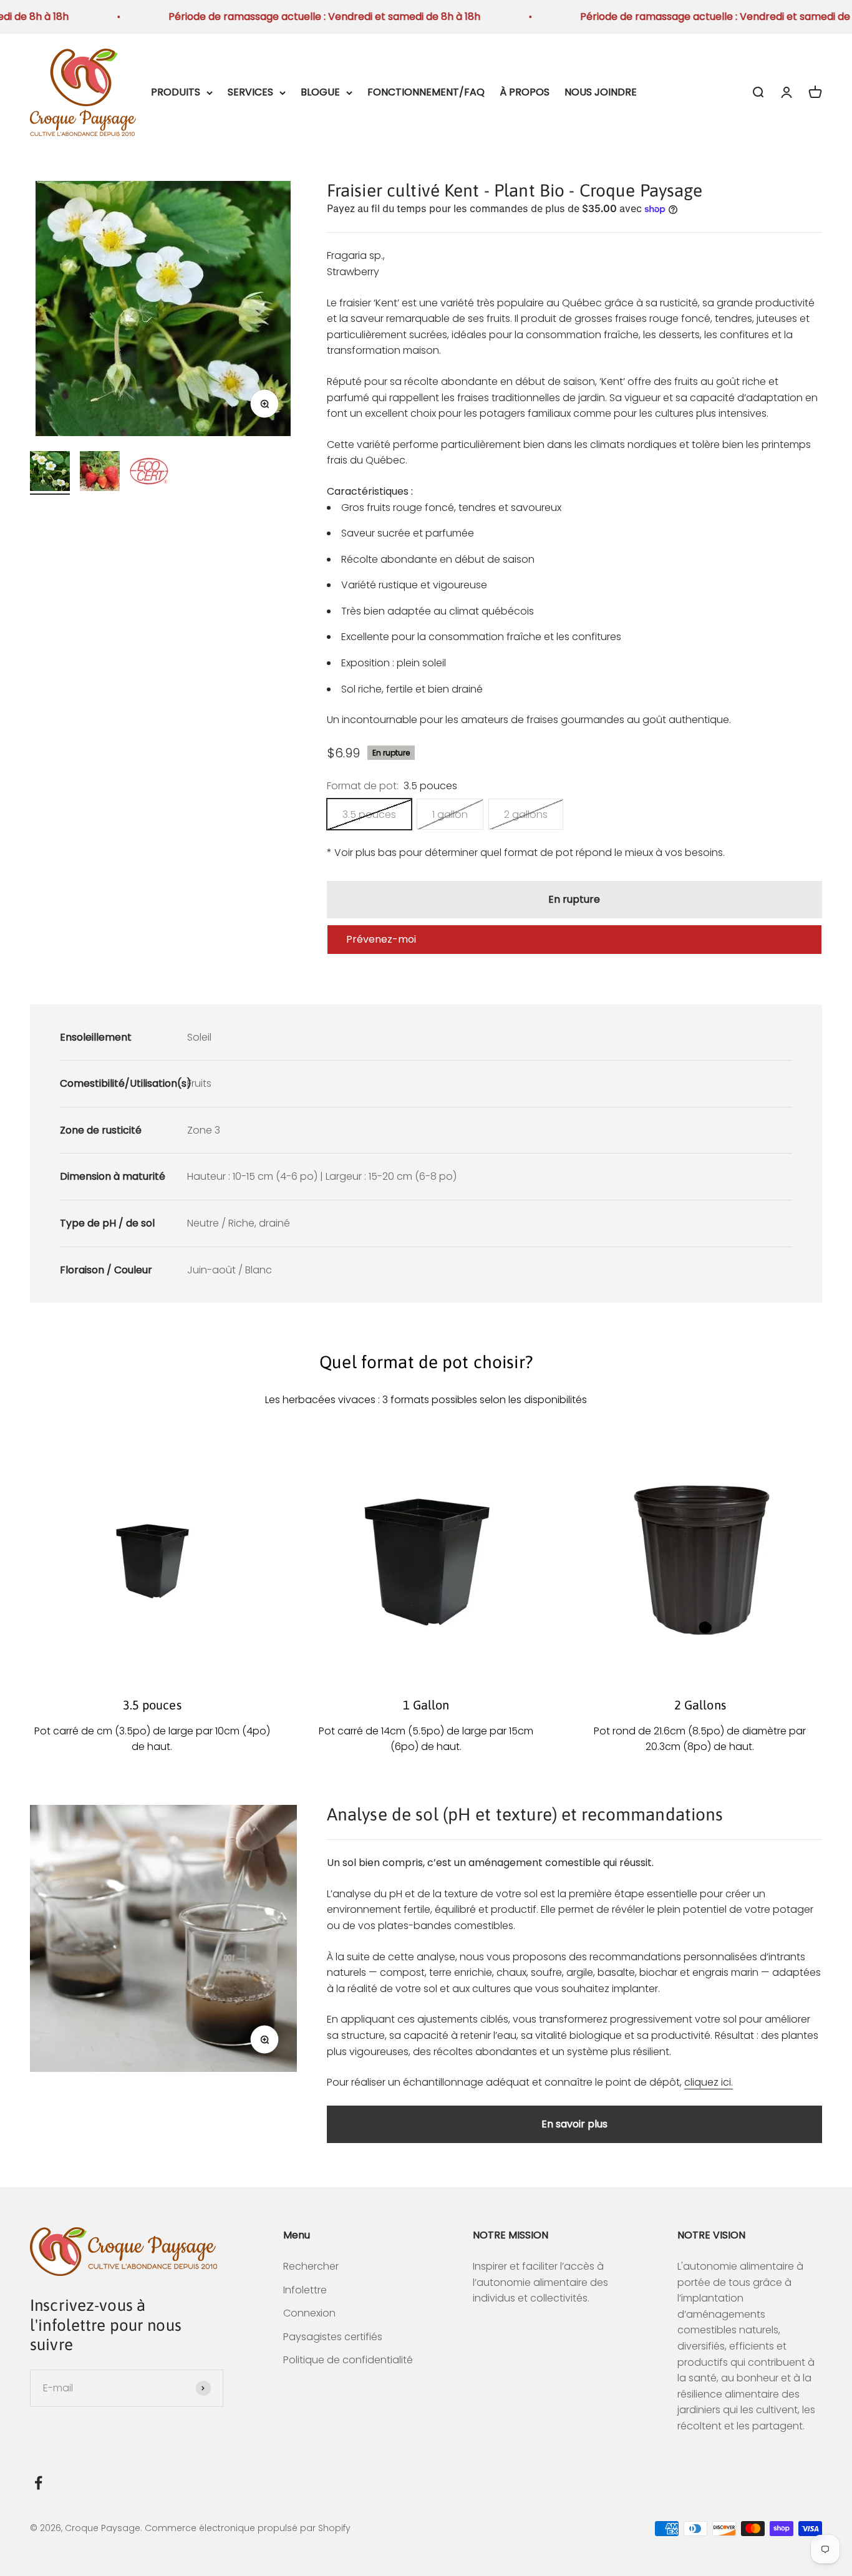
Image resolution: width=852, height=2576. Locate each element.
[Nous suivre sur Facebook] (38, 2483)
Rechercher (311, 2266)
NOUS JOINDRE (601, 92)
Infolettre (305, 2290)
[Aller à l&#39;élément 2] (100, 473)
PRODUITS (176, 92)
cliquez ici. (709, 2082)
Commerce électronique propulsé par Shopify (248, 2528)
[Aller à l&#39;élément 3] (150, 473)
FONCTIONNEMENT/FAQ (426, 92)
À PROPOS (525, 92)
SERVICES (250, 92)
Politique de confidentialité (348, 2360)
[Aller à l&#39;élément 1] (50, 473)
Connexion (309, 2313)
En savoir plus (574, 2124)
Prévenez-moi (381, 939)
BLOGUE (320, 92)
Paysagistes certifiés (333, 2337)
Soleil (199, 1037)
